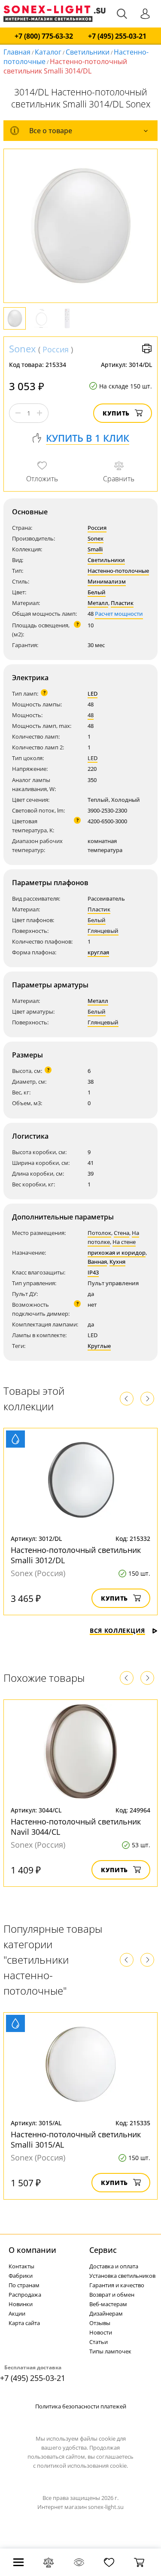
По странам (24, 2285)
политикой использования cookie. (82, 2466)
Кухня (117, 1262)
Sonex (23, 348)
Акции (17, 2313)
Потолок (99, 1233)
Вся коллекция (117, 1630)
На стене (124, 1242)
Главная (17, 52)
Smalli (95, 549)
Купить (116, 413)
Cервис (103, 2250)
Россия (56, 349)
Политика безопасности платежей (81, 2406)
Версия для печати (147, 348)
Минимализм (107, 581)
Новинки (21, 2304)
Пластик (122, 603)
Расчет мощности (119, 614)
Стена (122, 1233)
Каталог (48, 52)
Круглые (99, 1346)
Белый (97, 592)
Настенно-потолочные (118, 571)
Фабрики (21, 2276)
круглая (98, 952)
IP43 (93, 1272)
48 (91, 715)
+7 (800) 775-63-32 (44, 36)
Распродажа (25, 2295)
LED (93, 694)
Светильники (88, 52)
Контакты (21, 2266)
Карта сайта (24, 2323)
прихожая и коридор (117, 1253)
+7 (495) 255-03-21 (117, 36)
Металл (98, 603)
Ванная (97, 1262)
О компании (32, 2250)
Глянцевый (103, 931)
